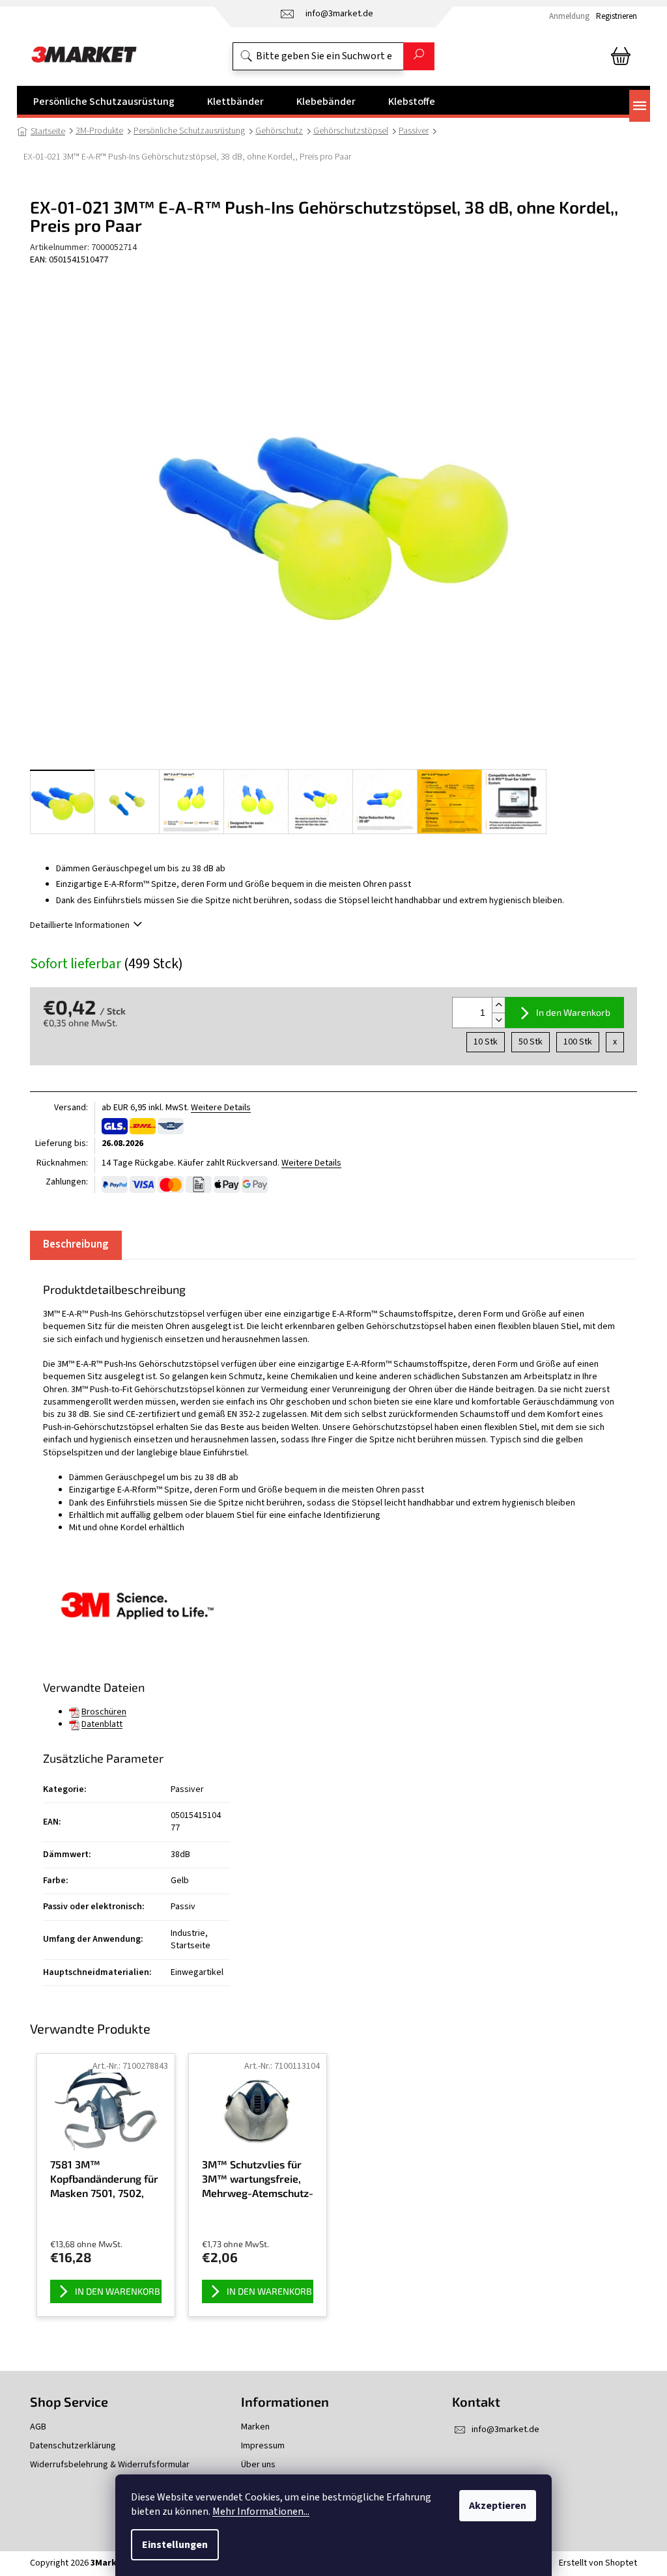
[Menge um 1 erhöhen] (498, 1005)
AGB (38, 2427)
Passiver (187, 1789)
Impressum (263, 2446)
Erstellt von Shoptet (598, 2563)
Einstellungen (175, 2545)
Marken (255, 2427)
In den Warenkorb (573, 1012)
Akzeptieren (498, 2506)
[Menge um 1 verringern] (498, 1020)
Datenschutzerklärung (73, 2446)
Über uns (258, 2465)
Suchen (419, 56)
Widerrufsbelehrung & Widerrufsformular (110, 2465)
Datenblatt (102, 1724)
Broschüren (104, 1712)
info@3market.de (505, 2429)
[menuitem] (104, 102)
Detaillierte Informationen (80, 925)
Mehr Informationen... (261, 2512)
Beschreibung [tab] (76, 1244)
